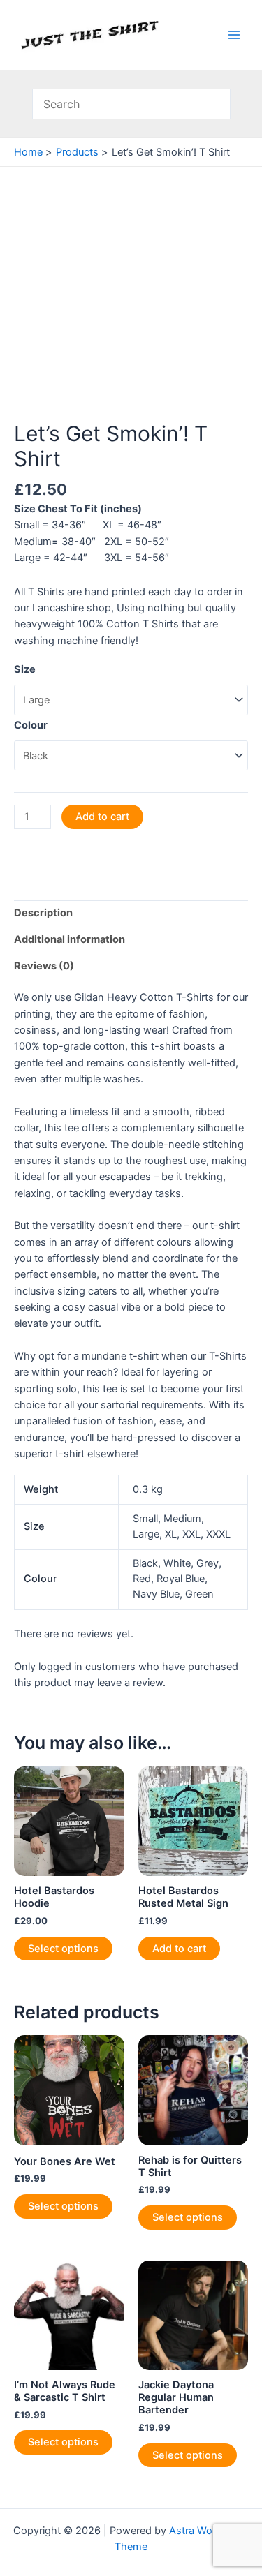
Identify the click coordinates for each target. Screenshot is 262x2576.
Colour (31, 725)
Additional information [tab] (70, 939)
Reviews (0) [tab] (44, 966)
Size (25, 669)
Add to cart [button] (179, 1949)
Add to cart (102, 817)
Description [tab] (43, 913)
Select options (63, 1949)
